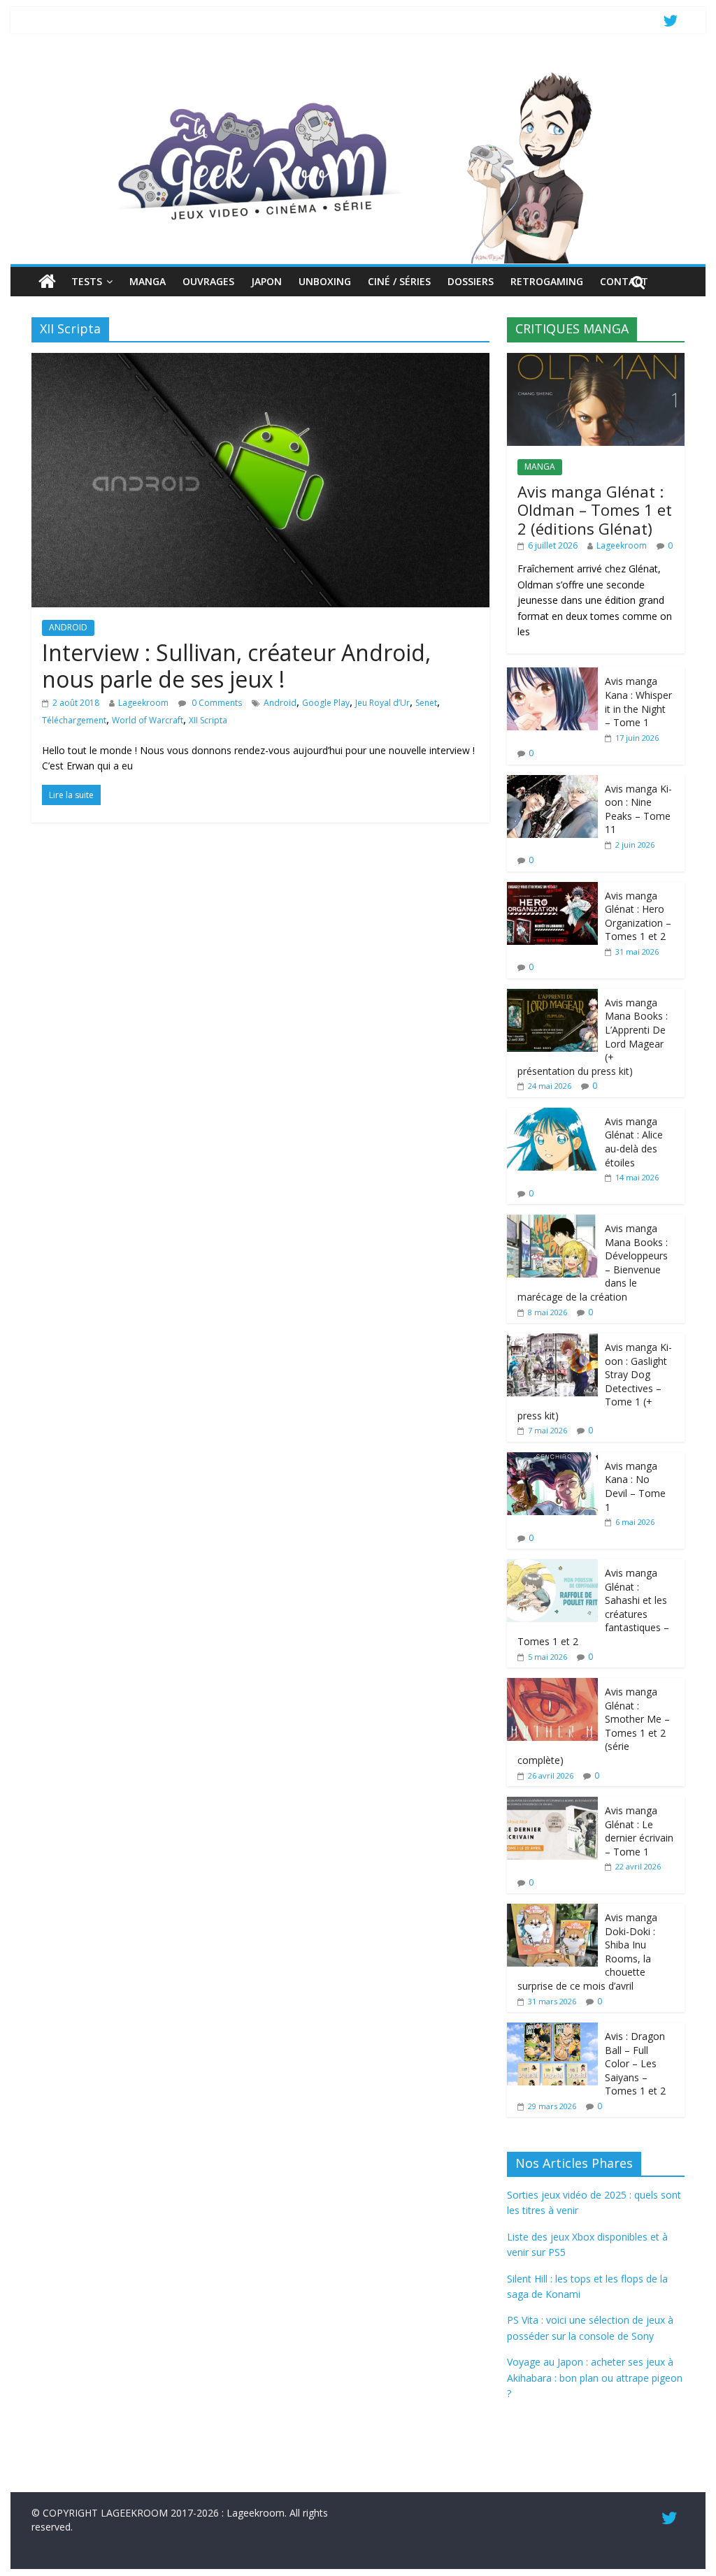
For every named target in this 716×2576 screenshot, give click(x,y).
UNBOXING (325, 281)
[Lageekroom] (358, 73)
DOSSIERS (471, 281)
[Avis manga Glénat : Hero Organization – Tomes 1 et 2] (552, 889)
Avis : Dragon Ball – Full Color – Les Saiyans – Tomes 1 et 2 (635, 2063)
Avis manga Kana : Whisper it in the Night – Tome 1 (638, 702)
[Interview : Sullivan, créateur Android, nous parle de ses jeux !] (260, 361)
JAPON (266, 281)
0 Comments (216, 703)
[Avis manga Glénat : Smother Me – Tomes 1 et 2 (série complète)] (552, 1685)
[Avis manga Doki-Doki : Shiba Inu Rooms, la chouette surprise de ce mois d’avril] (552, 1911)
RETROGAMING (547, 281)
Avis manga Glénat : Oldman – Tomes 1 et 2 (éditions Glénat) (595, 510)
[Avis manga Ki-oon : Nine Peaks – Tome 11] (552, 782)
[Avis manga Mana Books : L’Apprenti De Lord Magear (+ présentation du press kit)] (552, 996)
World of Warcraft (148, 720)
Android (280, 703)
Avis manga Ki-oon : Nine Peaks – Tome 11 (638, 809)
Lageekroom (143, 703)
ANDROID (68, 627)
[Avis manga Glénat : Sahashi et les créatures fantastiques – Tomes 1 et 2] (552, 1566)
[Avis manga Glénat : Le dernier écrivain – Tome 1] (552, 1804)
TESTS (87, 281)
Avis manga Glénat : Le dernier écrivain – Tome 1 (639, 1831)
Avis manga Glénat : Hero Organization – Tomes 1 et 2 (638, 916)
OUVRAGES (208, 281)
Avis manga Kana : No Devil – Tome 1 (635, 1486)
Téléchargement (74, 720)
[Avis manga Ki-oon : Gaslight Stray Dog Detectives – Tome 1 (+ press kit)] (552, 1341)
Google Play (326, 703)
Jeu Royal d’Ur (382, 703)
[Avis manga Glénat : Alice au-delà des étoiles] (552, 1115)
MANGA (148, 281)
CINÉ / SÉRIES (399, 281)
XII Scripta (208, 720)
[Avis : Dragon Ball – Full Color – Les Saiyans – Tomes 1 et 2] (552, 2030)
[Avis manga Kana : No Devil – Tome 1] (552, 1460)
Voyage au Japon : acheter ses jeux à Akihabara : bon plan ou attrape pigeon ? (595, 2378)
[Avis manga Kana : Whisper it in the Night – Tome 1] (552, 675)
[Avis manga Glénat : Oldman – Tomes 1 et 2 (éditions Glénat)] (596, 360)
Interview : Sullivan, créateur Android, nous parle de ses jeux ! (236, 666)
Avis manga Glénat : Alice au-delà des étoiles (634, 1142)
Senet (426, 703)
